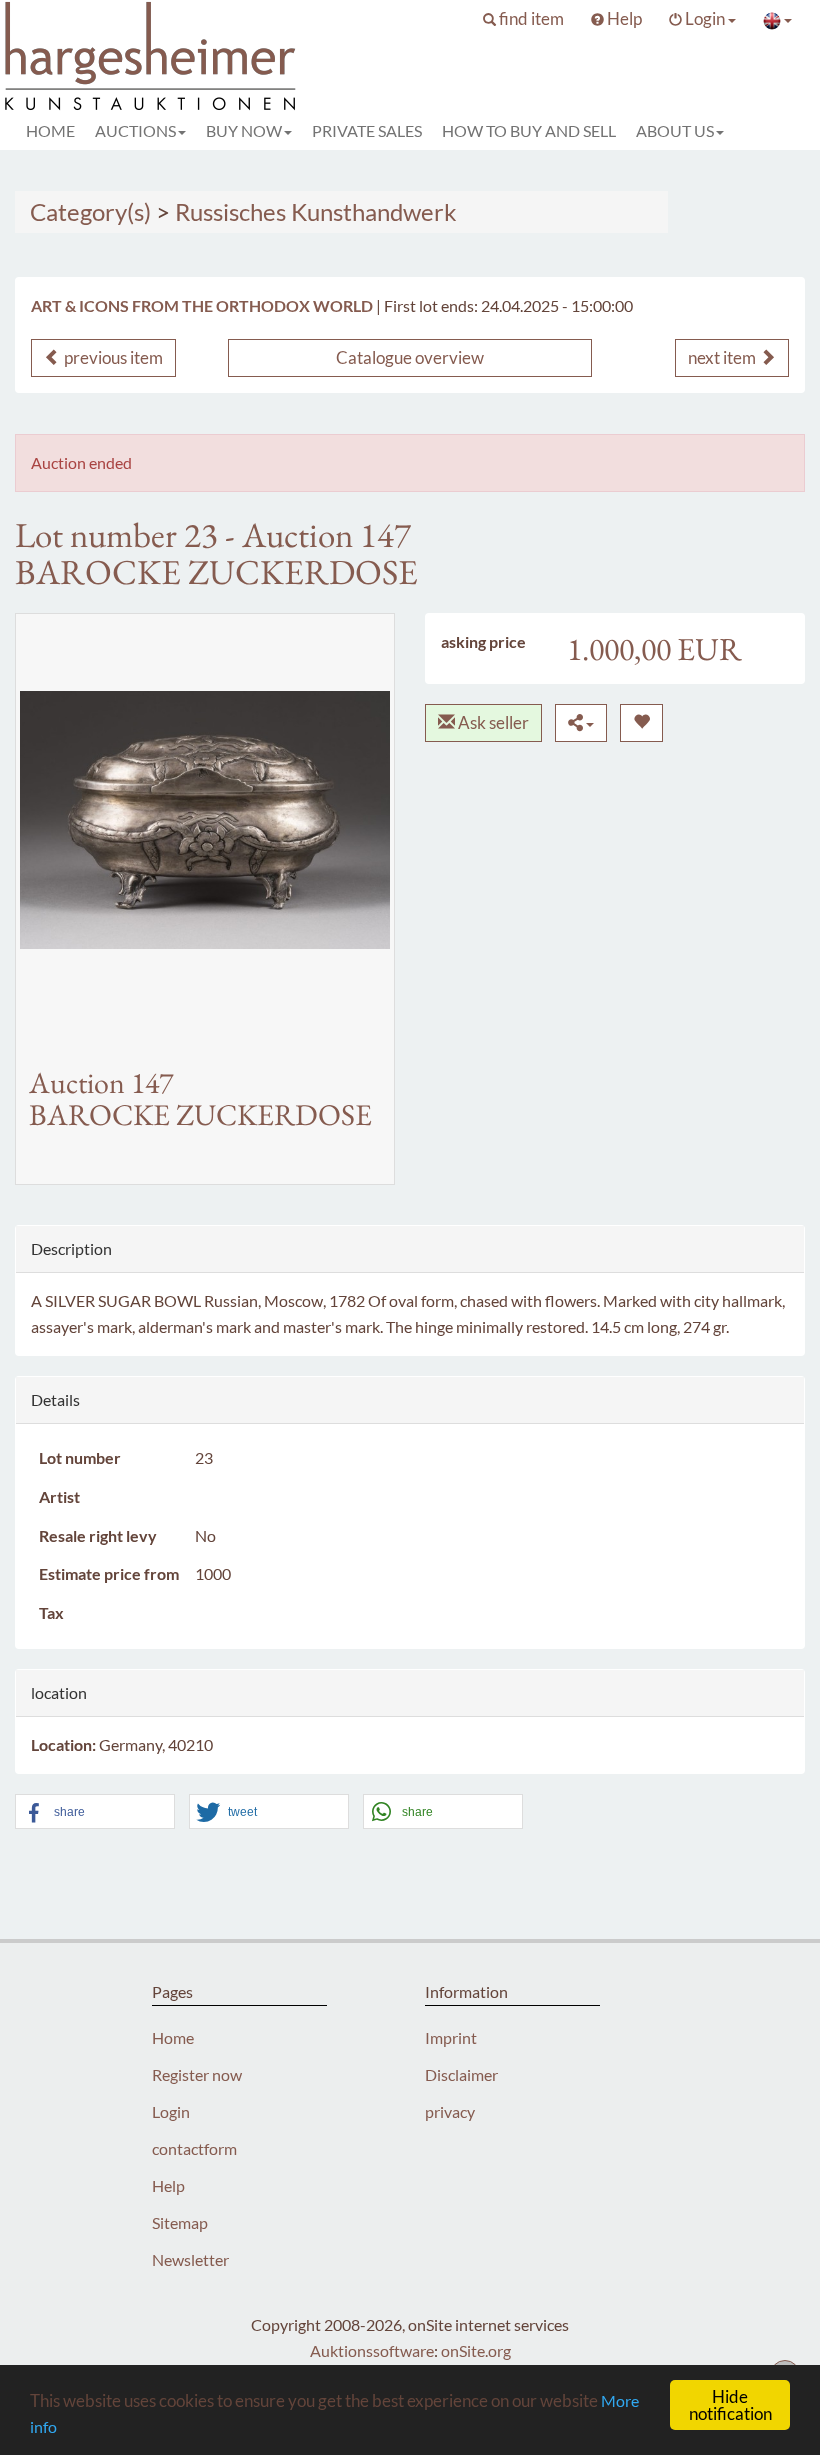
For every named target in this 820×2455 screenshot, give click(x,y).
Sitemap (180, 2222)
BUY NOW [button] (244, 130)
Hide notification (730, 2405)
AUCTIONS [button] (135, 130)
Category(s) (90, 211)
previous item (112, 357)
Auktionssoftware (372, 2350)
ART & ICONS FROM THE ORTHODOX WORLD (202, 305)
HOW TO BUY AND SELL (529, 130)
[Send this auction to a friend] (581, 723)
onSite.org (476, 2350)
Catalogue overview (410, 357)
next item (723, 357)
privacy (450, 2111)
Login (171, 2111)
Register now (197, 2074)
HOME (50, 130)
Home (173, 2037)
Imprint (451, 2037)
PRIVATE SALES (367, 130)
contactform (194, 2148)
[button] (523, 19)
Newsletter (190, 2259)
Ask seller (492, 722)
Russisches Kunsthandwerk (316, 211)
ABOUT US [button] (675, 130)
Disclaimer (461, 2074)
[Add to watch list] (641, 723)
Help (168, 2185)
